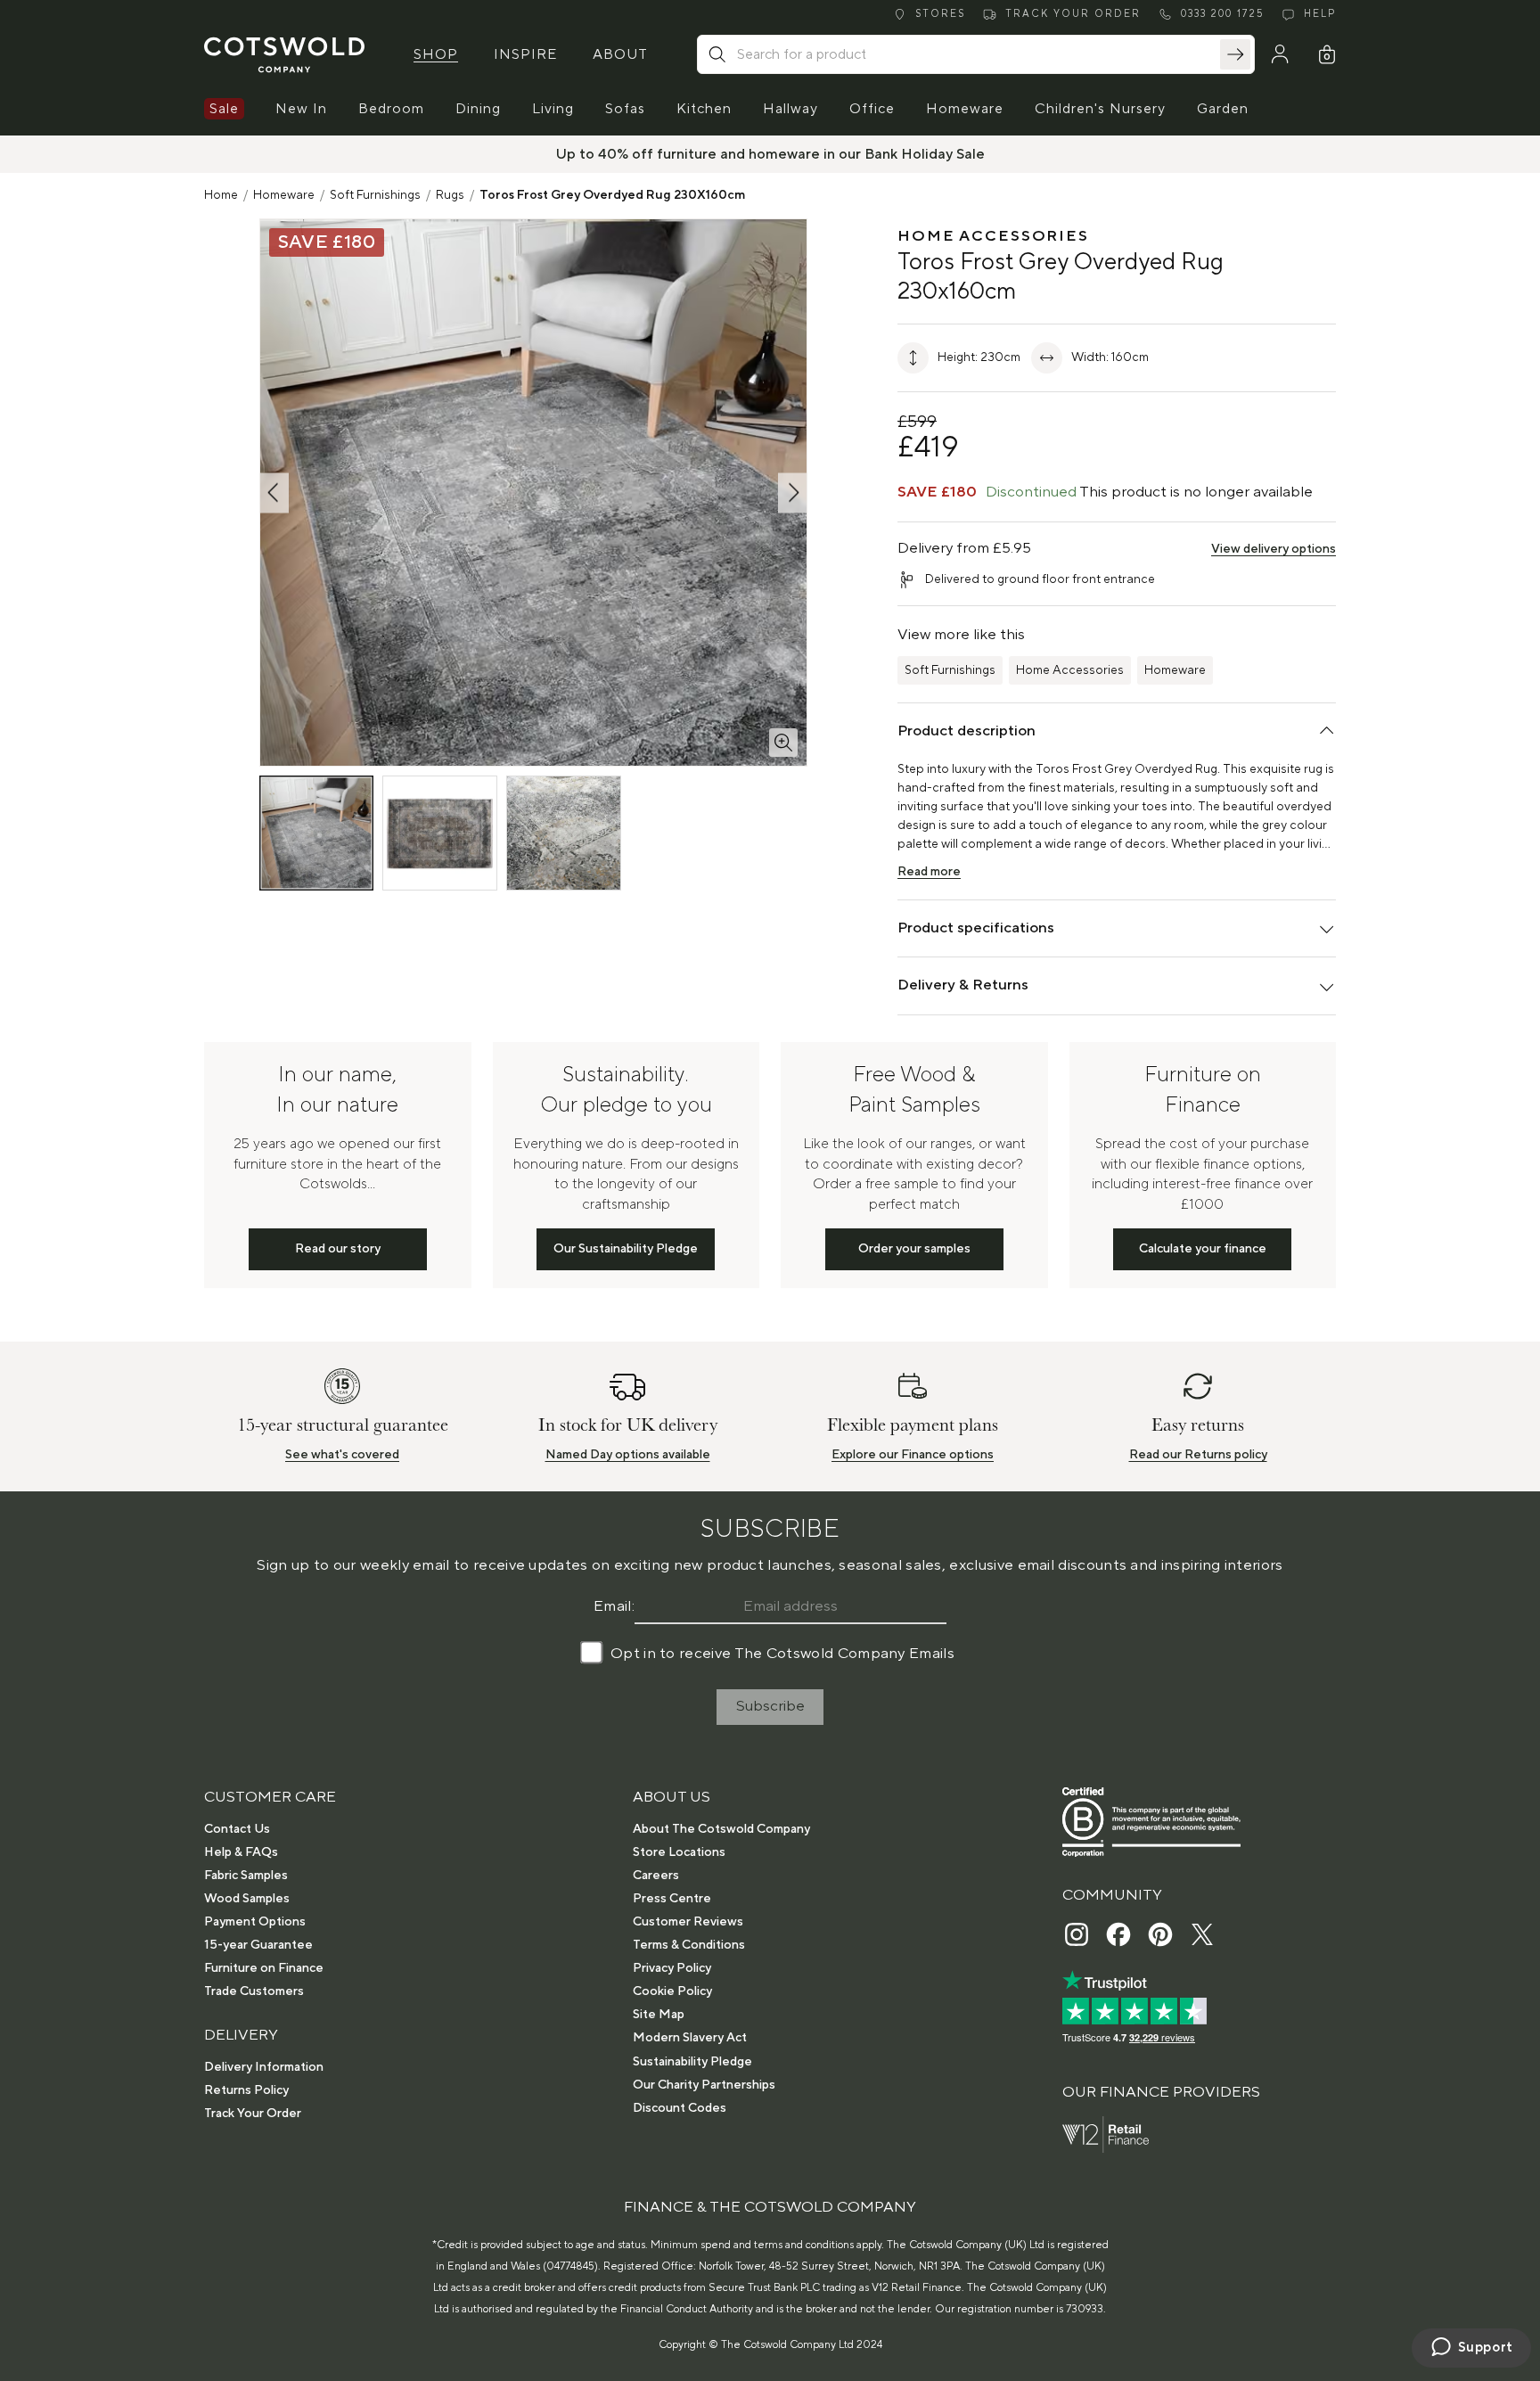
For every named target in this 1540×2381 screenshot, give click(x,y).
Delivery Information (264, 2067)
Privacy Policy (672, 1968)
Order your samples (914, 1249)
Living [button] (553, 109)
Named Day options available (628, 1455)
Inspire (525, 54)
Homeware (284, 195)
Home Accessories (1070, 670)
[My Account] (1280, 54)
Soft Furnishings (375, 195)
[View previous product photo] (274, 493)
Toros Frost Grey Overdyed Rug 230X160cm (612, 195)
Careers (656, 1876)
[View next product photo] (792, 493)
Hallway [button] (790, 109)
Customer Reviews (688, 1922)
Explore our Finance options (913, 1455)
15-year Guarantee (258, 1945)
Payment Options (255, 1922)
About (620, 54)
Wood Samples (247, 1899)
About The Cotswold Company (721, 1829)
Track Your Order (253, 2114)
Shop (436, 54)
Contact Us (237, 1829)
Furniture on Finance (264, 1968)
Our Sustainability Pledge (626, 1249)
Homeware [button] (965, 109)
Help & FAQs (241, 1852)
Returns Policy (246, 2090)
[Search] (1235, 54)
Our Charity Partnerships (704, 2085)
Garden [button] (1223, 109)
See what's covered (342, 1455)
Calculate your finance (1203, 1249)
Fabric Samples (246, 1876)
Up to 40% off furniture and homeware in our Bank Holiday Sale (770, 154)
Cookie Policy (672, 1991)
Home (221, 195)
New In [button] (301, 109)
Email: (614, 1606)
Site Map (659, 2015)
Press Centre (672, 1899)
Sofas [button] (625, 109)
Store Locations (679, 1852)
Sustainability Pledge (692, 2062)
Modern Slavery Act (690, 2038)
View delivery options (1274, 549)
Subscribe (770, 1706)
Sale (224, 109)
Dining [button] (478, 109)
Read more (929, 872)
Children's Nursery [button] (1100, 109)
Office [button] (872, 109)
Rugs (450, 195)
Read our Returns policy (1198, 1455)
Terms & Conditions (689, 1945)
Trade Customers (254, 1991)
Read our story (338, 1249)
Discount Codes (680, 2108)
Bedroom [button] (391, 109)
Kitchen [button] (704, 109)
